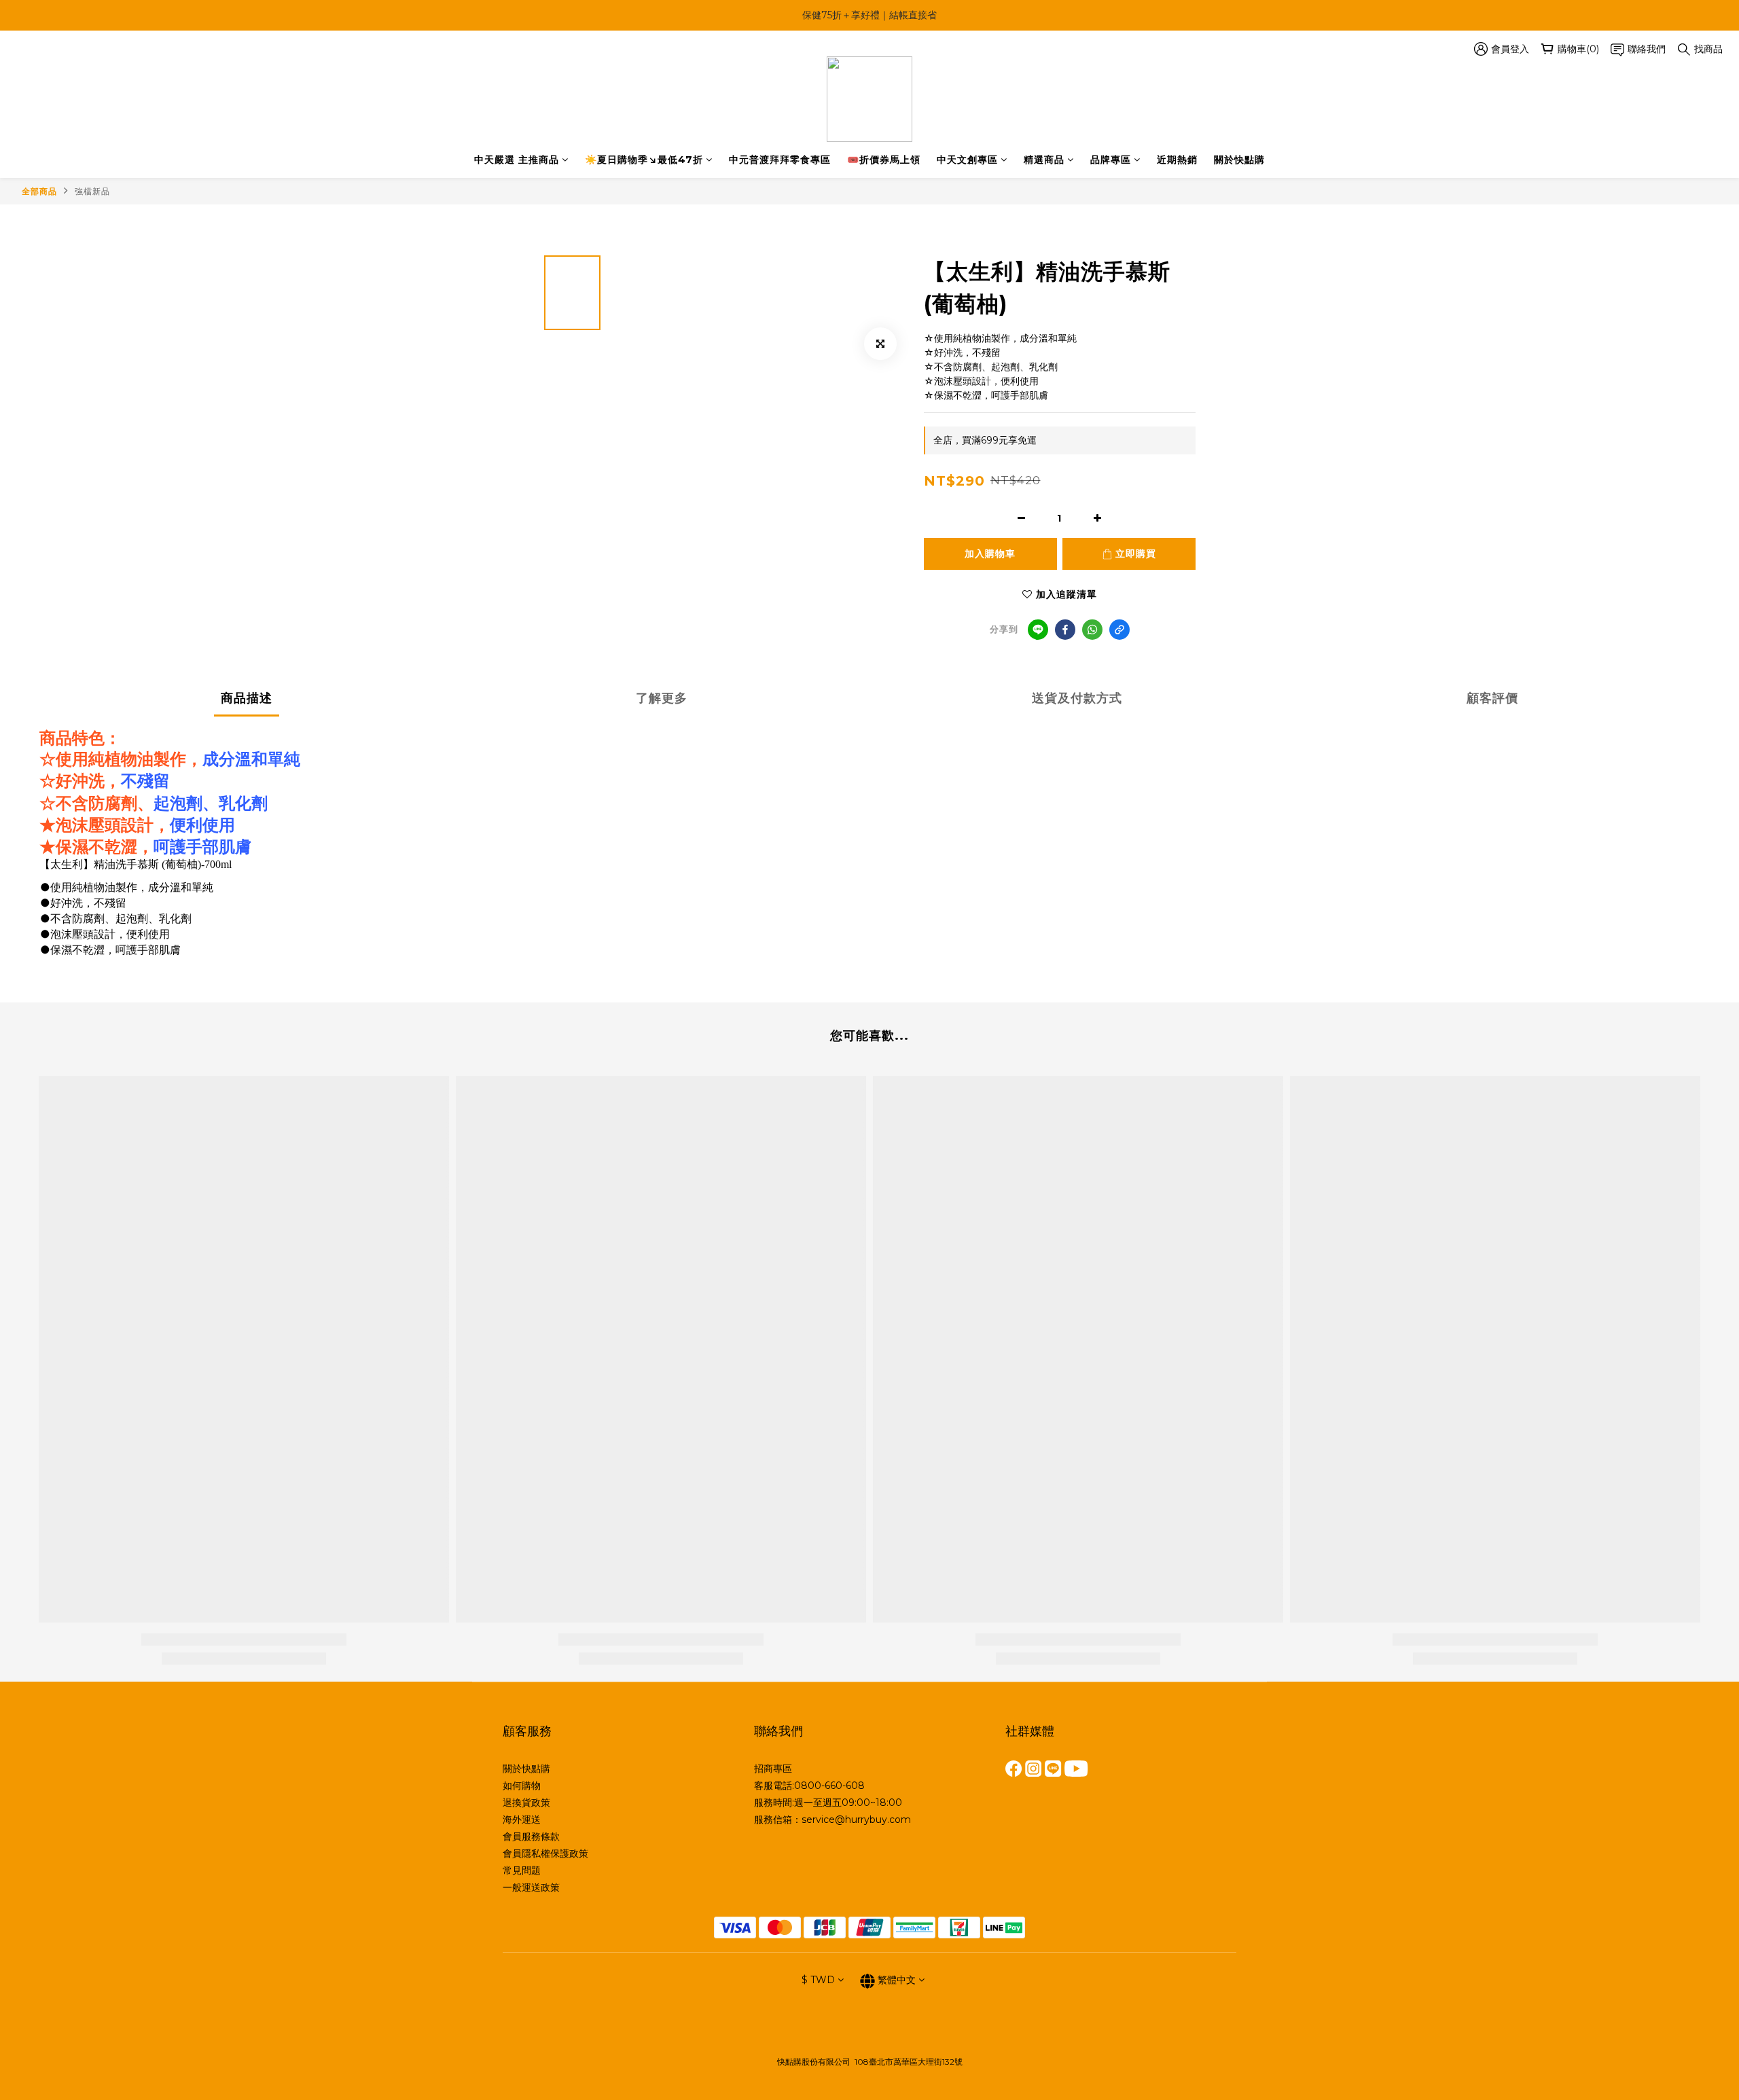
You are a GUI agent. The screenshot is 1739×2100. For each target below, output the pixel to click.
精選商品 (1044, 160)
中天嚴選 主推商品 (517, 160)
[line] (1038, 630)
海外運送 (522, 1820)
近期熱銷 (1177, 160)
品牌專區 (1111, 160)
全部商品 (39, 191)
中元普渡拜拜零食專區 (780, 160)
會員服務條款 (531, 1836)
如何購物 (522, 1786)
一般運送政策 (531, 1887)
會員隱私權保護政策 (545, 1853)
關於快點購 (1239, 160)
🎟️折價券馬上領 (884, 160)
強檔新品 (92, 191)
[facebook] (1065, 630)
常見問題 (522, 1870)
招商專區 (773, 1769)
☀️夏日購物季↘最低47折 (644, 160)
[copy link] (1119, 630)
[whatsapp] (1092, 630)
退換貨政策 (526, 1803)
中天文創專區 (967, 160)
